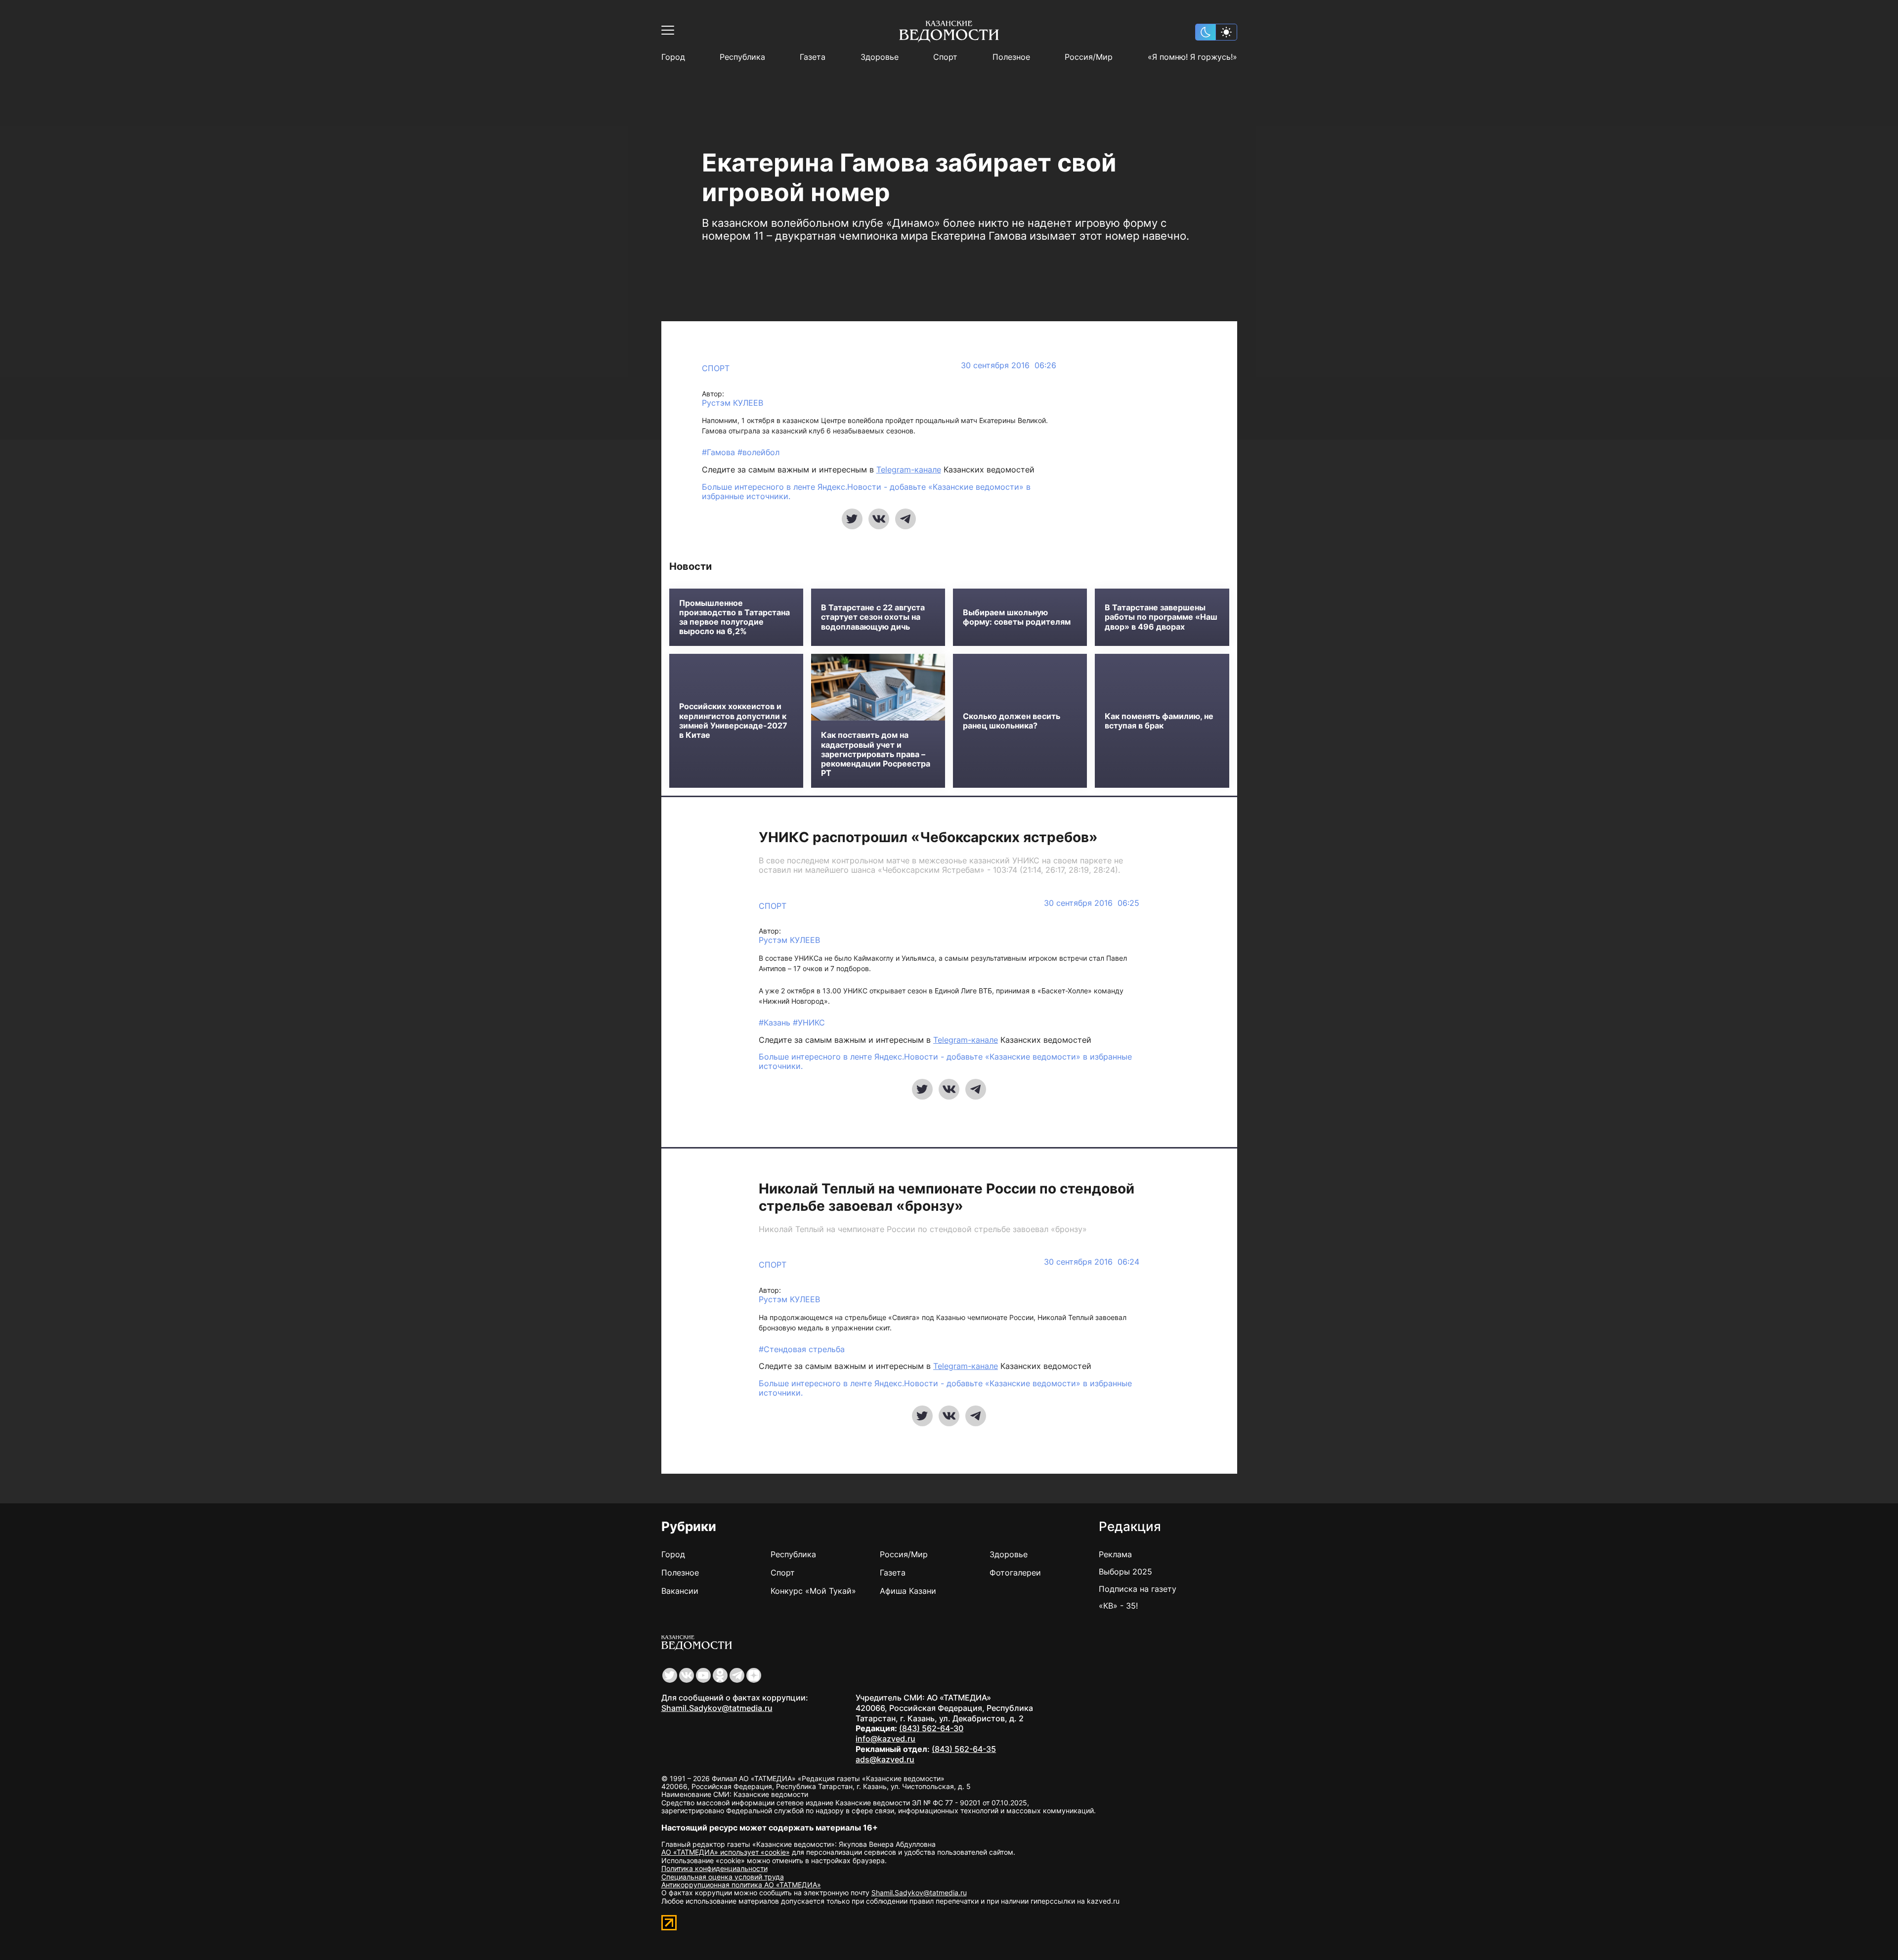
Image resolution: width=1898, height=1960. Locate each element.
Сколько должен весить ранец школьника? (1012, 721)
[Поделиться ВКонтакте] (879, 519)
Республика (742, 57)
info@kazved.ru (885, 1739)
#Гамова (720, 452)
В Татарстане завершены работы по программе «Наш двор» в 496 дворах (1161, 617)
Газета (813, 57)
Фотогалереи (1015, 1573)
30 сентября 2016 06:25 (1092, 903)
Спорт (945, 57)
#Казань (776, 1023)
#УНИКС (809, 1023)
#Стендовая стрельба (802, 1349)
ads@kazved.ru (885, 1759)
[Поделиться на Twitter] (852, 519)
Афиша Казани (908, 1591)
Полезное (1011, 57)
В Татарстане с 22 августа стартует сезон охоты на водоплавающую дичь (873, 617)
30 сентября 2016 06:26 (1009, 365)
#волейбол (758, 452)
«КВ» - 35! (1118, 1606)
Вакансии (680, 1591)
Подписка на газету (1138, 1589)
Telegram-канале (909, 469)
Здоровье (880, 57)
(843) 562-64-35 (964, 1749)
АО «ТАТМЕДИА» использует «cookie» (726, 1852)
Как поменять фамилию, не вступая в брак (1159, 721)
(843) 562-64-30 (931, 1728)
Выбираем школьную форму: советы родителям (1017, 617)
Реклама (1115, 1554)
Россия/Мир (1089, 57)
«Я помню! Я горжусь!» (1192, 57)
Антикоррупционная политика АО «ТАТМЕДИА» (741, 1885)
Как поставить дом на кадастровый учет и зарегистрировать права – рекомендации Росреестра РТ (876, 754)
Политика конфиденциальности (714, 1868)
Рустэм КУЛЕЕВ (733, 403)
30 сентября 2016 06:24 (1092, 1262)
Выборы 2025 (1125, 1572)
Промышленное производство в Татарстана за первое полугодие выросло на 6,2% (734, 618)
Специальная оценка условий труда (723, 1877)
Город (673, 57)
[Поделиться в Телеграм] (906, 519)
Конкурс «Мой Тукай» (813, 1591)
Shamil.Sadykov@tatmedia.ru (717, 1708)
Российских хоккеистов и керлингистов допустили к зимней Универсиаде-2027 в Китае (733, 721)
